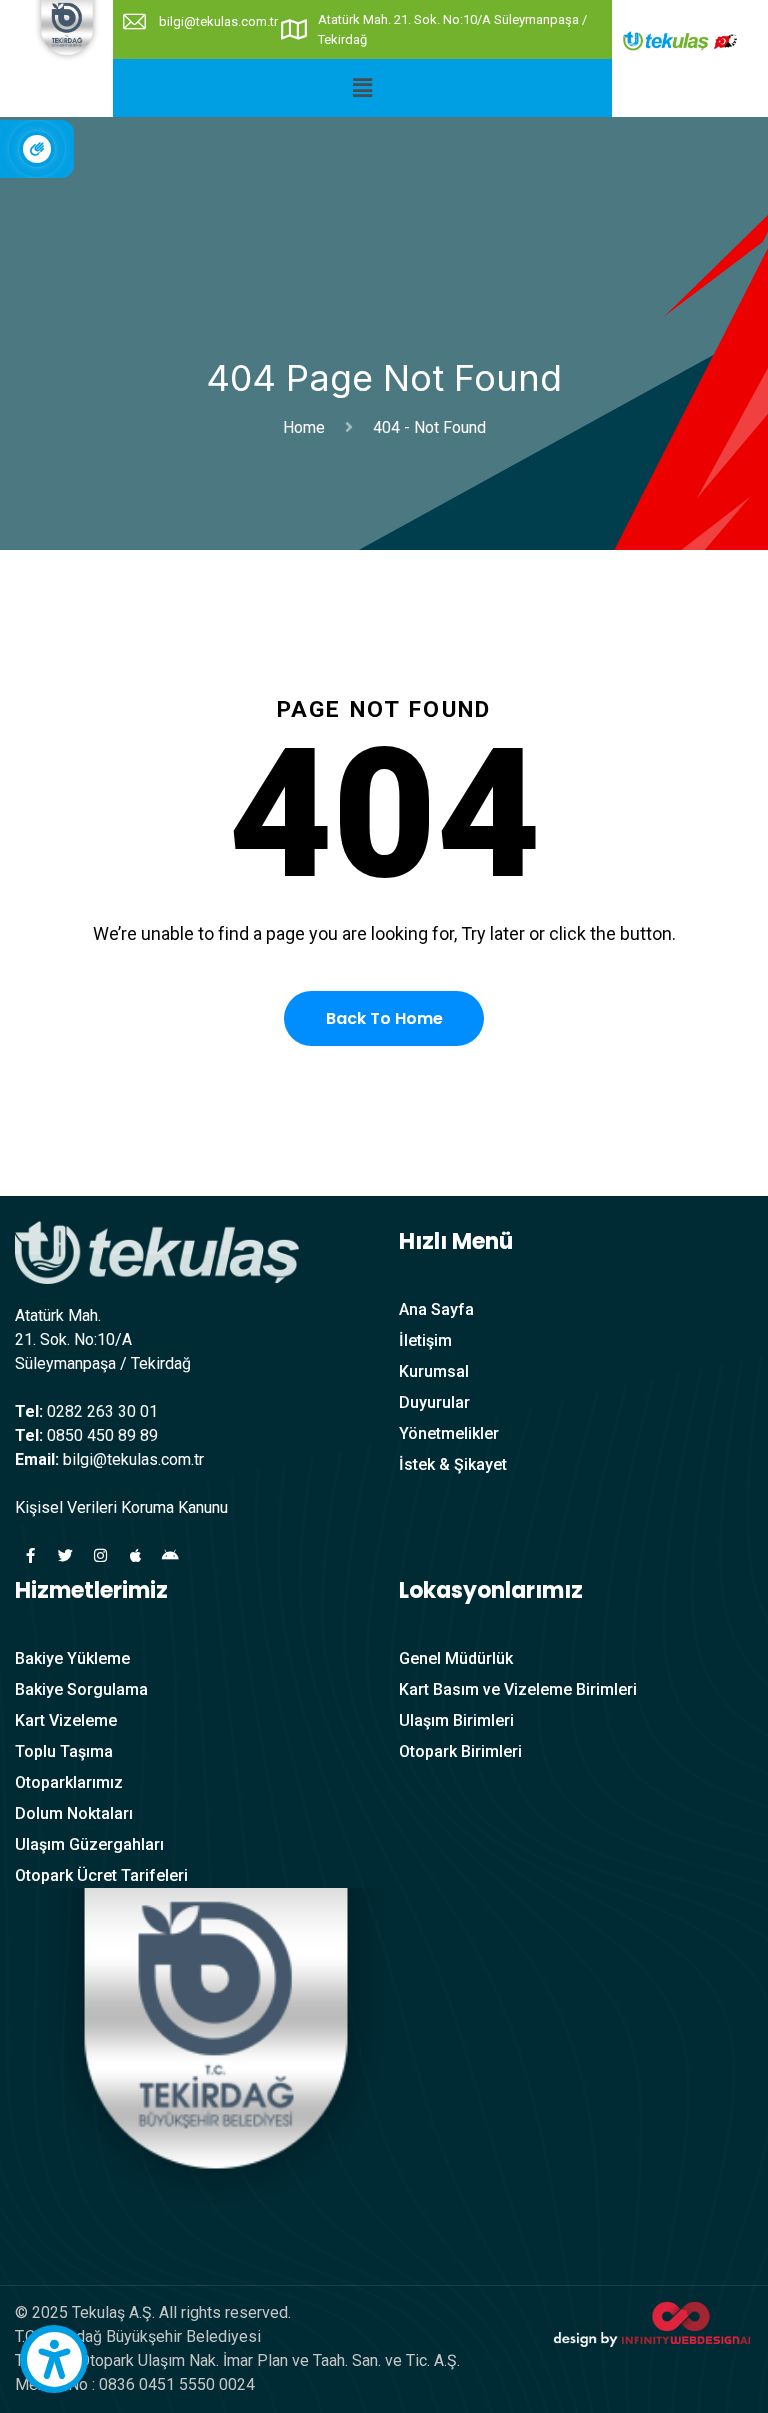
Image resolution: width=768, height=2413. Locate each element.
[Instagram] (100, 1555)
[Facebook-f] (30, 1555)
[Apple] (135, 1555)
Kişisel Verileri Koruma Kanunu (121, 1507)
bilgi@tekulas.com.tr (218, 21)
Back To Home (384, 1018)
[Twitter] (65, 1555)
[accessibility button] (54, 2359)
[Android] (170, 1555)
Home (308, 427)
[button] (363, 88)
